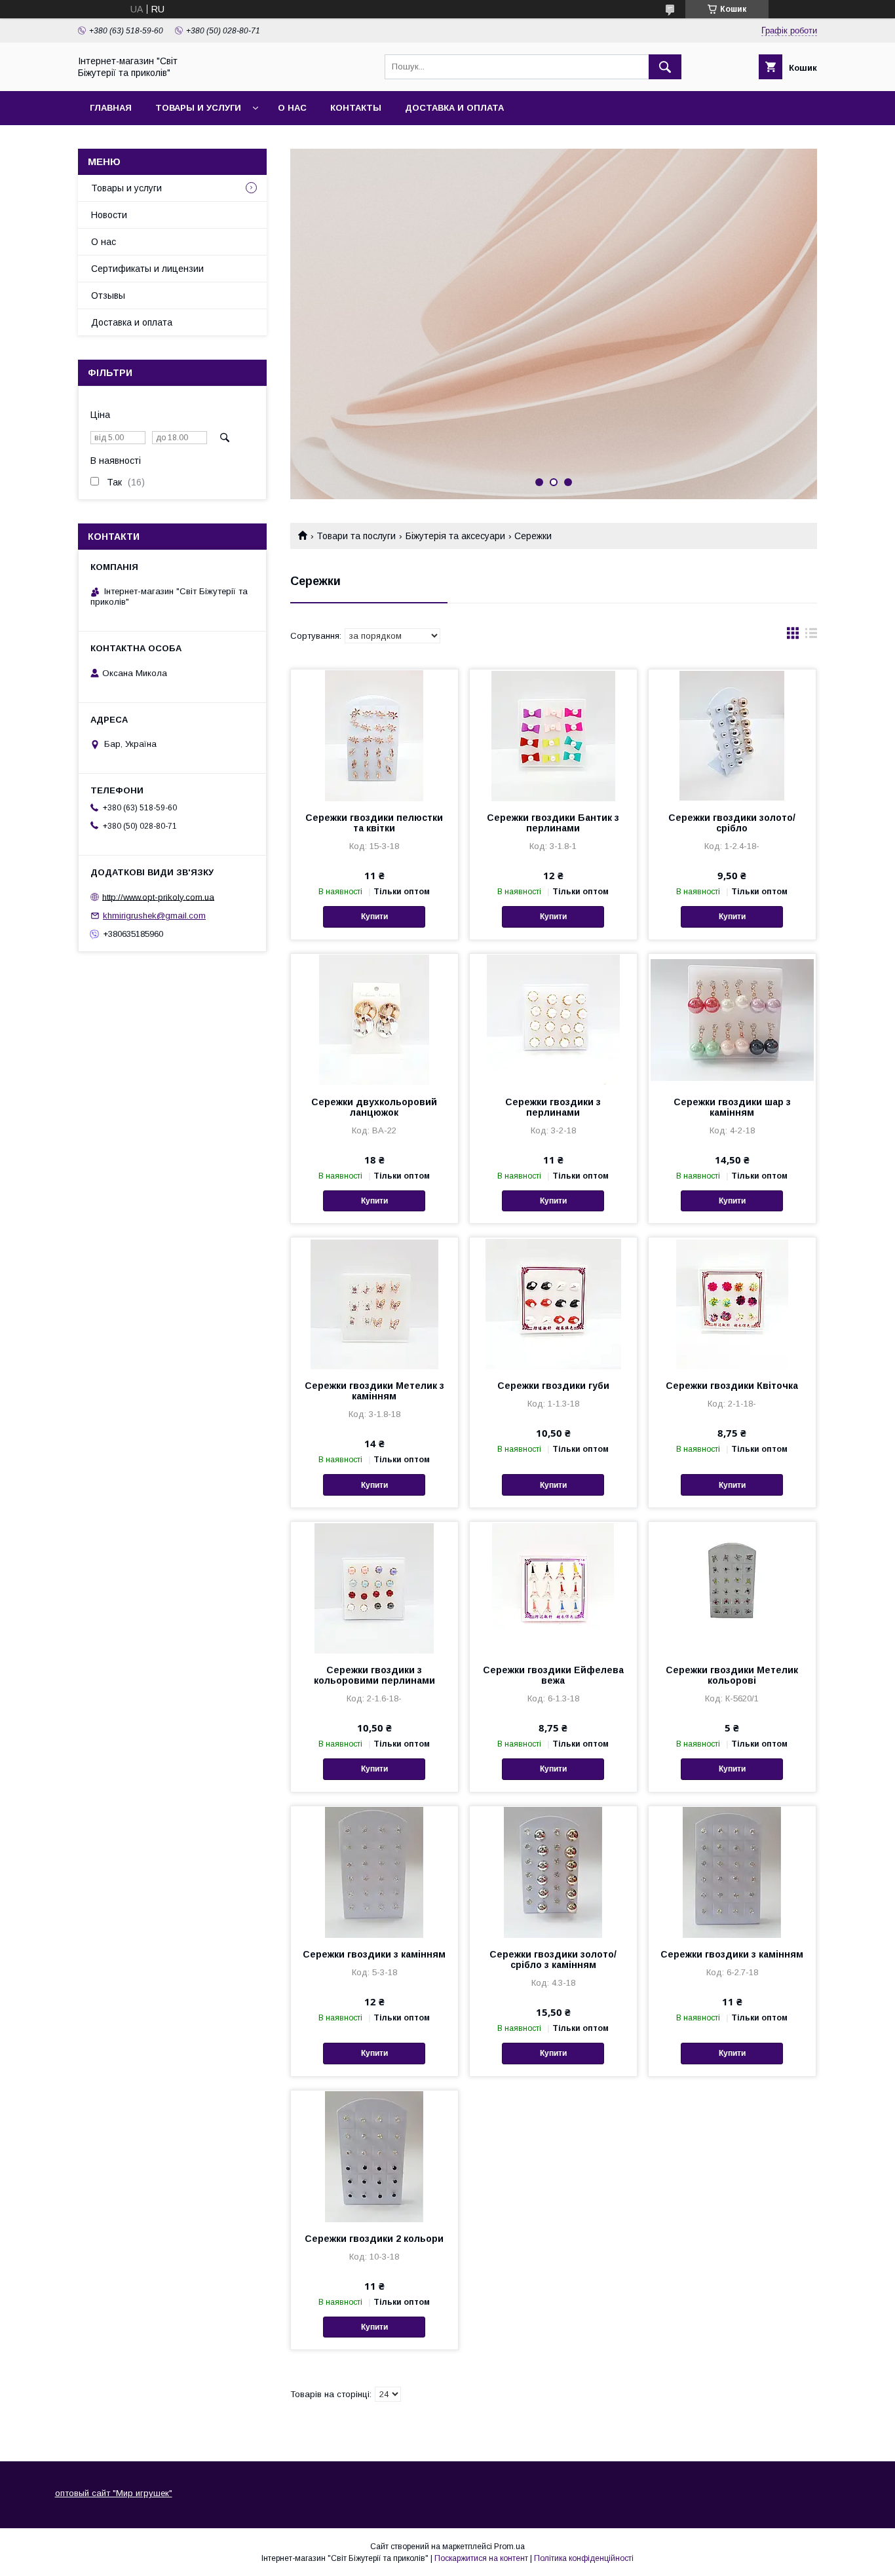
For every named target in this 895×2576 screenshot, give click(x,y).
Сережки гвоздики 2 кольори (374, 2239)
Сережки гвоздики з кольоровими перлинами (374, 1675)
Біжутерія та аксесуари (455, 536)
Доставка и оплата (454, 108)
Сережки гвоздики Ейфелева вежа (553, 1675)
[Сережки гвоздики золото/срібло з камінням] (553, 1872)
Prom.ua (509, 2547)
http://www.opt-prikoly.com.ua (158, 897)
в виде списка (811, 636)
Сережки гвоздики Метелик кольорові (732, 1675)
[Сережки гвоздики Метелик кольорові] (732, 1587)
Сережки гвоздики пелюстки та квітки (374, 823)
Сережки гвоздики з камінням (374, 1954)
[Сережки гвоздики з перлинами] (553, 1019)
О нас (292, 108)
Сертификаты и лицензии (147, 269)
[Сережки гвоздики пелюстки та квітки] (374, 735)
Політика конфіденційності (584, 2558)
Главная (111, 108)
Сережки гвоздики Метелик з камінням (374, 1391)
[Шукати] (665, 67)
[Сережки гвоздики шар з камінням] (732, 1019)
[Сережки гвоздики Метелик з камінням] (374, 1303)
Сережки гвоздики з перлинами (553, 1107)
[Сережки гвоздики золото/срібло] (732, 735)
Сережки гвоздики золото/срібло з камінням (553, 1960)
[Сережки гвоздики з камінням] (374, 1872)
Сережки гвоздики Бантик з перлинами (553, 823)
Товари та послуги (356, 536)
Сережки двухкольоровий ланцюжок (374, 1107)
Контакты (356, 108)
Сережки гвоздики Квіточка (732, 1386)
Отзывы (108, 295)
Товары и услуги (198, 108)
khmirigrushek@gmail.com (154, 916)
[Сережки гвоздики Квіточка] (732, 1303)
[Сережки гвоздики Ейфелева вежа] (553, 1587)
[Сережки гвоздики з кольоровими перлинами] (374, 1587)
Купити (374, 917)
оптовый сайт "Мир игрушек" (114, 2493)
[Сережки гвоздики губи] (553, 1303)
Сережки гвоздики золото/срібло (732, 823)
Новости (109, 215)
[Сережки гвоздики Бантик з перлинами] (553, 735)
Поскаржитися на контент (481, 2558)
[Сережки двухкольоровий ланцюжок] (374, 1019)
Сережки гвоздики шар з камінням (732, 1107)
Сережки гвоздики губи (553, 1386)
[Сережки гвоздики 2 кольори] (374, 2156)
